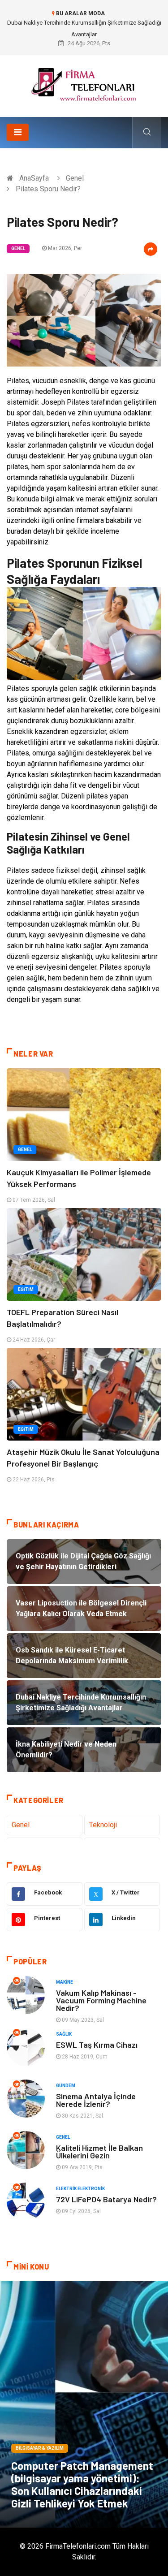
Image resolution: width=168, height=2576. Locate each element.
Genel (75, 178)
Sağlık (64, 2034)
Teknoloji (103, 1825)
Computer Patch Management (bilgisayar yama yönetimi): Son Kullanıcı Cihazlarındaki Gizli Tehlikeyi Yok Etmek (82, 2484)
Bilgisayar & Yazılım (40, 2448)
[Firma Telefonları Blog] (84, 83)
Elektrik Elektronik (80, 2189)
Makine (65, 1982)
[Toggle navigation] (18, 132)
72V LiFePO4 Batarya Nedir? (106, 2199)
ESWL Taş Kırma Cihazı (97, 2045)
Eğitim (26, 1289)
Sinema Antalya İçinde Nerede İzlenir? (96, 2100)
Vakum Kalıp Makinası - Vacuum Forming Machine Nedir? (101, 2000)
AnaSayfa (34, 178)
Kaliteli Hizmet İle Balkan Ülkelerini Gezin (99, 2151)
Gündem (66, 2086)
